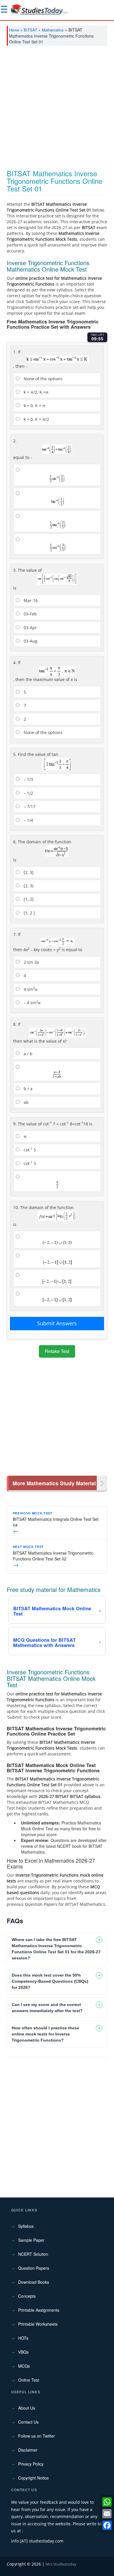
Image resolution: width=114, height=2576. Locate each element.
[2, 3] (28, 872)
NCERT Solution (33, 2254)
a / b (27, 1054)
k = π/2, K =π (36, 392)
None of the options (43, 379)
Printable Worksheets (38, 2324)
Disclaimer (28, 2450)
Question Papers (34, 2268)
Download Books (34, 2282)
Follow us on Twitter (37, 2436)
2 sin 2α (31, 962)
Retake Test (57, 1351)
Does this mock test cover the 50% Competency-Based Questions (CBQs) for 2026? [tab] (50, 1981)
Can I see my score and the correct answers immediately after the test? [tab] (47, 2008)
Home (14, 30)
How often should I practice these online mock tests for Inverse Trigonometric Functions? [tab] (45, 2034)
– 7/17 (29, 806)
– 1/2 (28, 793)
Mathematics (53, 30)
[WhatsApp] (107, 2502)
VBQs (23, 2352)
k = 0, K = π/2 (36, 419)
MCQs (24, 2366)
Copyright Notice (33, 2478)
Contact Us (28, 2422)
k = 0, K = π (34, 405)
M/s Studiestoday (61, 2564)
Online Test (29, 2380)
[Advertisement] (57, 110)
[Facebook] (107, 2525)
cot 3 (29, 1163)
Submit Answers (57, 1323)
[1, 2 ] (29, 913)
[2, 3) (28, 886)
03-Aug (30, 641)
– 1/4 (28, 820)
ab (26, 1102)
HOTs (23, 2338)
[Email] (107, 2514)
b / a (27, 1089)
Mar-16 (30, 600)
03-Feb (30, 614)
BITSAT (30, 30)
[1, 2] (28, 899)
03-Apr (30, 628)
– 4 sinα (31, 1002)
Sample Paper (31, 2240)
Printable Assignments (39, 2310)
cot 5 (29, 1150)
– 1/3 (28, 779)
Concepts (27, 2296)
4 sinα (30, 989)
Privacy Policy (31, 2464)
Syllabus (26, 2226)
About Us (27, 2408)
